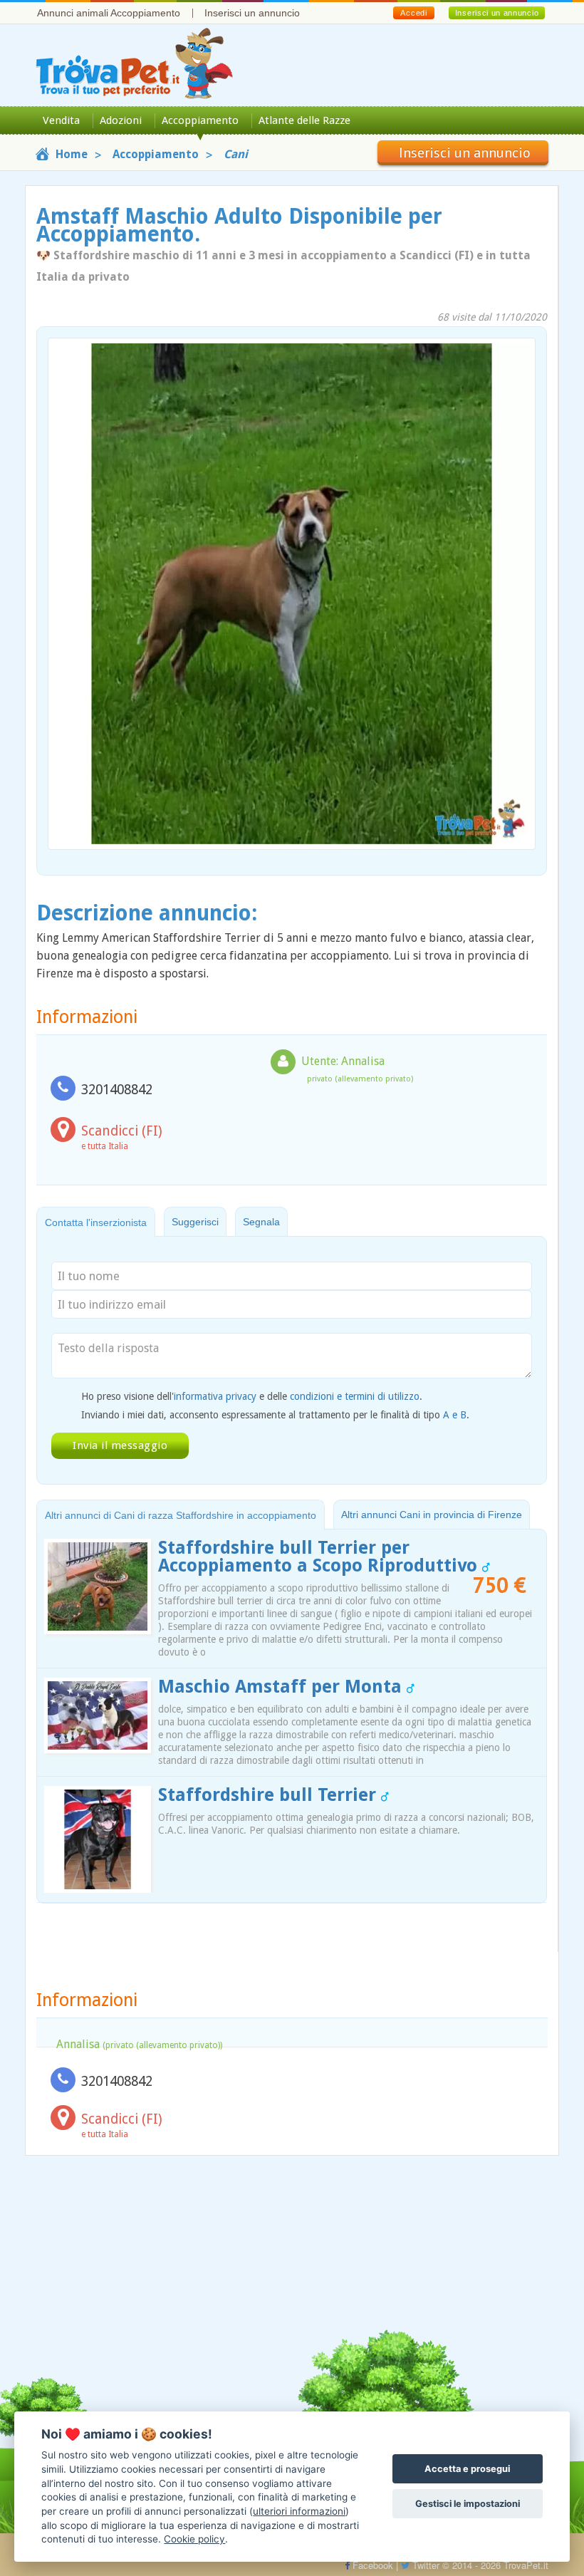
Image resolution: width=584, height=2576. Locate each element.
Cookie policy (194, 2539)
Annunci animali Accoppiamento (109, 13)
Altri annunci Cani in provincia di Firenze (432, 1515)
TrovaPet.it (526, 2565)
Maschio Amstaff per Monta (282, 1687)
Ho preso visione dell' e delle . (252, 1396)
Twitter (424, 2565)
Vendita (61, 120)
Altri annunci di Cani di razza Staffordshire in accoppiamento (181, 1515)
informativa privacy (215, 1396)
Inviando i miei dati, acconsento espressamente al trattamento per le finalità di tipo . (275, 1415)
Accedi (413, 13)
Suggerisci (195, 1222)
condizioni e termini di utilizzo (355, 1396)
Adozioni (121, 120)
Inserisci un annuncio (252, 13)
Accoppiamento (200, 120)
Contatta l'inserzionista (96, 1222)
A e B (455, 1415)
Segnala (261, 1222)
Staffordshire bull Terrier (270, 1795)
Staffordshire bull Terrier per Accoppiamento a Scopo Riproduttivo (320, 1557)
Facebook (371, 2565)
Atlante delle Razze (304, 120)
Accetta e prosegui (467, 2469)
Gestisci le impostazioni (468, 2504)
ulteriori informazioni (299, 2511)
